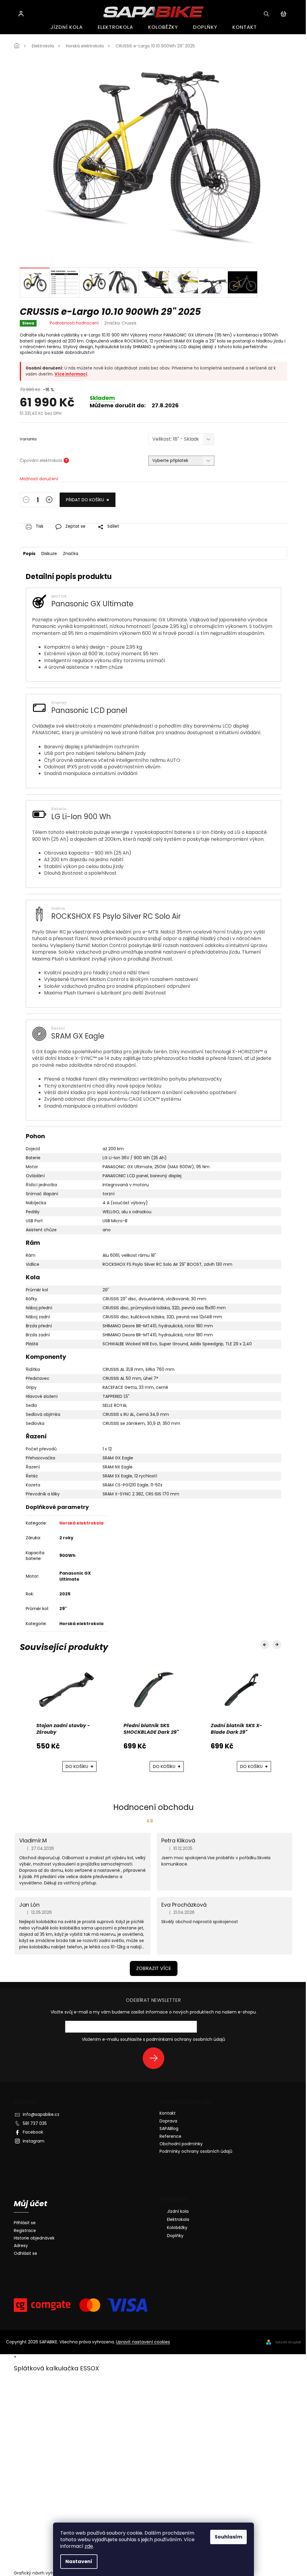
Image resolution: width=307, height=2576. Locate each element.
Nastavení (79, 2561)
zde (89, 2546)
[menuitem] (67, 27)
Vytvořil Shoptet (288, 2342)
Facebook (33, 2132)
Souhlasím (228, 2537)
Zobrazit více (154, 1968)
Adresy (21, 2246)
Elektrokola (178, 2219)
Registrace (25, 2231)
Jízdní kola (178, 2211)
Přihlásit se (156, 2058)
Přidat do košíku (85, 500)
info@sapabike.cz (41, 2114)
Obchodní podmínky (181, 2144)
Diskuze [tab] (49, 554)
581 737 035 (35, 2123)
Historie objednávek (34, 2238)
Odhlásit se (25, 2253)
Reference (170, 2136)
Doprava (168, 2121)
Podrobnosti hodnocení (74, 323)
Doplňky (175, 2236)
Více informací (71, 374)
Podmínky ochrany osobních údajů (196, 2151)
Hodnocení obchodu (153, 1807)
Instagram (34, 2141)
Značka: (120, 323)
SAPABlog (169, 2128)
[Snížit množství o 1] (26, 501)
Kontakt (168, 2113)
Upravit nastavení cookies (143, 2342)
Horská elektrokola (81, 1523)
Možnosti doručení (39, 479)
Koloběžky (177, 2228)
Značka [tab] (71, 554)
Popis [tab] (29, 554)
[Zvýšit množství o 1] (49, 501)
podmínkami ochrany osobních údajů (186, 2039)
